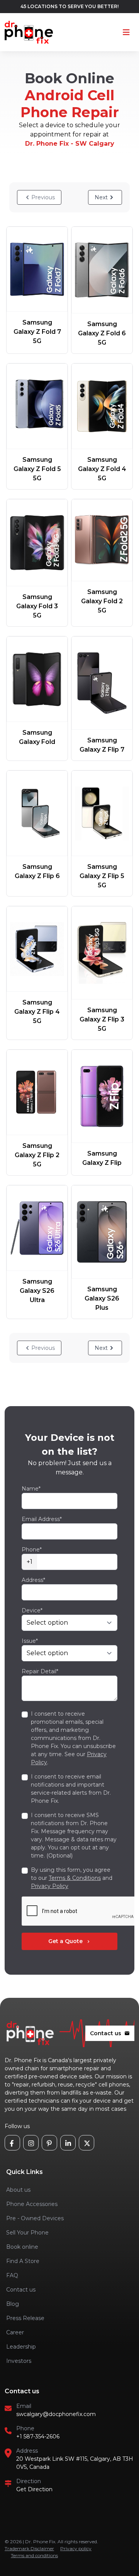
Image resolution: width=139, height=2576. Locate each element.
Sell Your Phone (27, 2233)
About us (18, 2190)
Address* (33, 1580)
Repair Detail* (40, 1671)
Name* (31, 1489)
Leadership (21, 2347)
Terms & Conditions (75, 1878)
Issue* (30, 1641)
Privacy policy (76, 2548)
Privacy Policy (50, 1886)
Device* (32, 1610)
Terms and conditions (34, 2555)
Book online (22, 2247)
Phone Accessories (32, 2204)
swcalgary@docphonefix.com (56, 2414)
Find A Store (23, 2261)
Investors (19, 2361)
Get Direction (34, 2489)
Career (15, 2332)
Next (101, 197)
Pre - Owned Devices (35, 2218)
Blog (13, 2304)
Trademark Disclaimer (29, 2548)
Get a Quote (70, 1941)
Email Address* (42, 1519)
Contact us (110, 2033)
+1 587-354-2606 (38, 2436)
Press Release (25, 2318)
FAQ (12, 2275)
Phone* (32, 1550)
